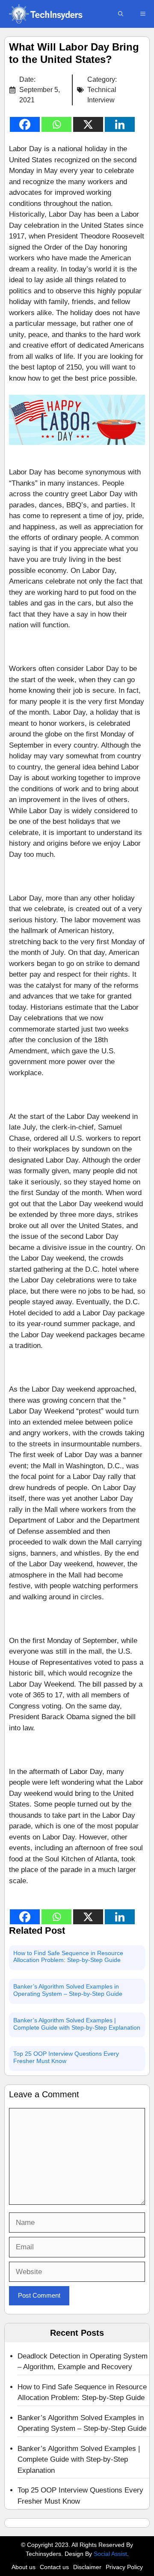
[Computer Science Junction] (45, 14)
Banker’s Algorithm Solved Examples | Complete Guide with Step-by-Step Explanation (77, 2024)
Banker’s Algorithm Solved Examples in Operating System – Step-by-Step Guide (68, 1990)
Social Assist (110, 2554)
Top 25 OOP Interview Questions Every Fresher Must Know (66, 2057)
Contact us (54, 2567)
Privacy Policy (124, 2567)
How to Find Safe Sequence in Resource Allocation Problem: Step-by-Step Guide (68, 1957)
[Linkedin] (120, 124)
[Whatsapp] (56, 124)
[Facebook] (25, 124)
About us (24, 2567)
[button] (121, 14)
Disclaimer (87, 2567)
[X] (88, 124)
